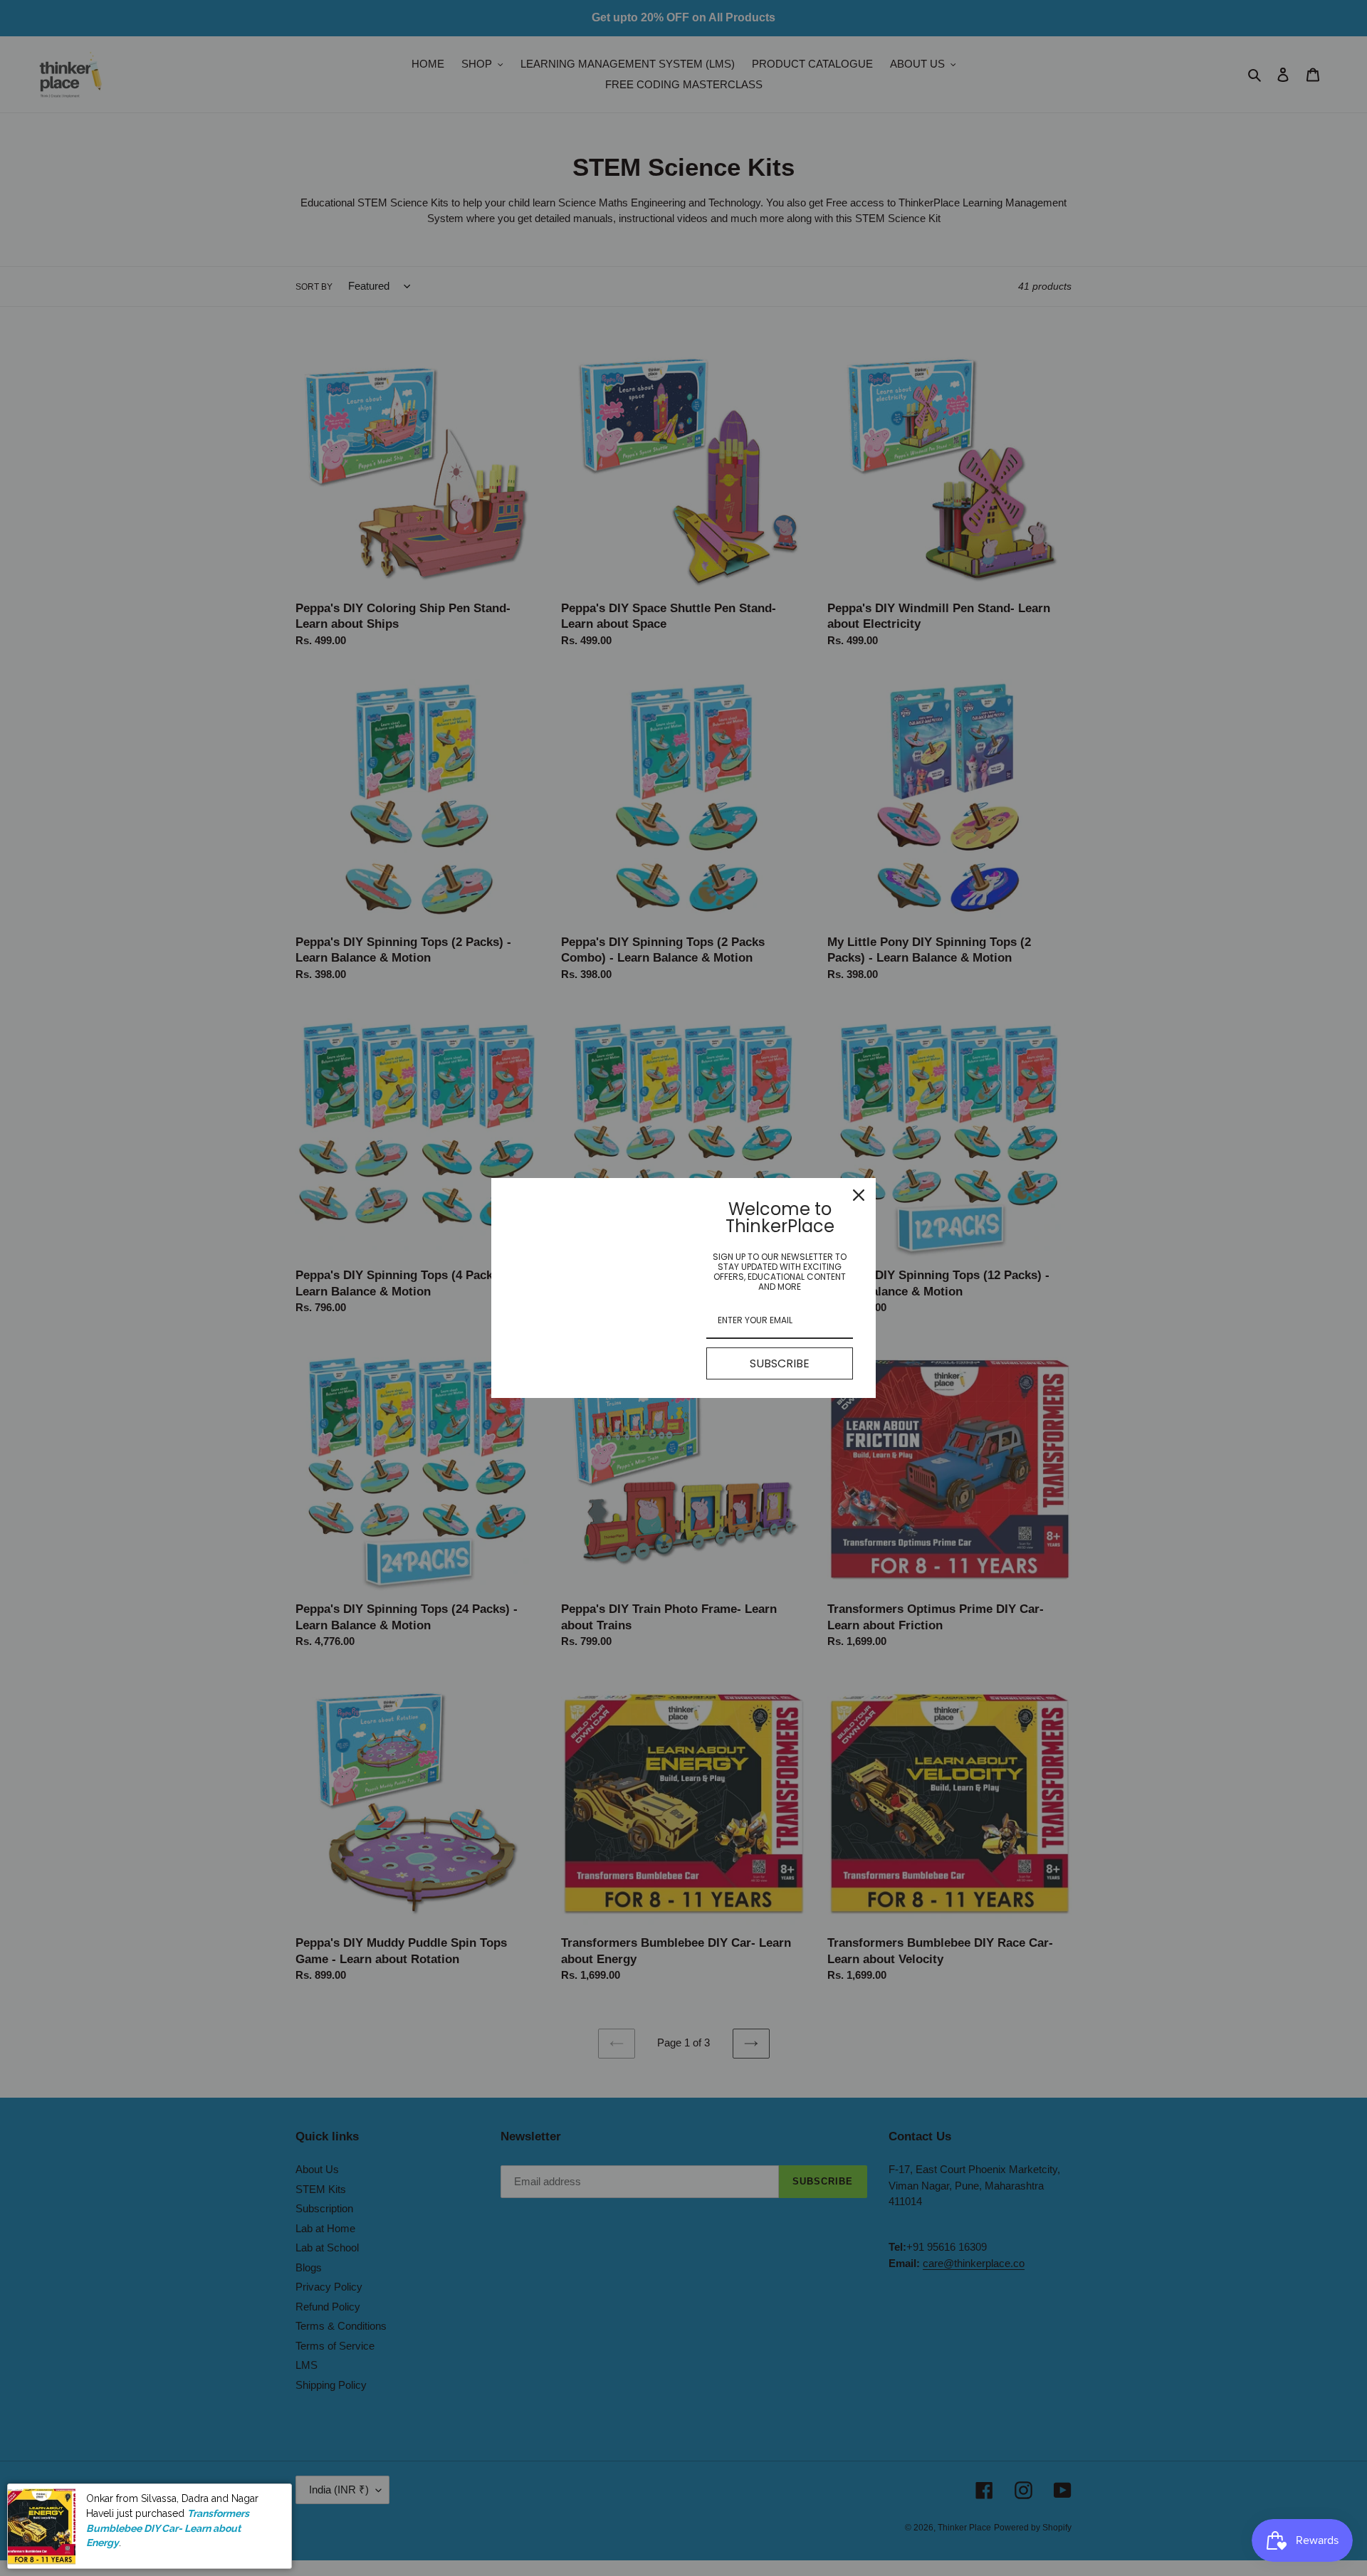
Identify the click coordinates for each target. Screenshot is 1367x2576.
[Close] (859, 1195)
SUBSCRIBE (780, 1363)
